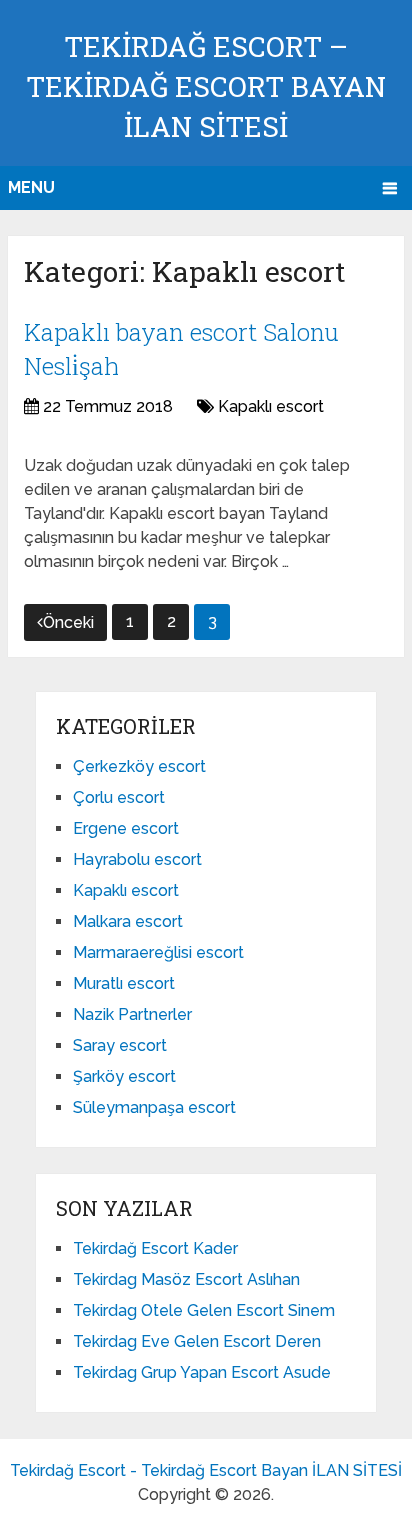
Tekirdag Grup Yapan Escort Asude (202, 1372)
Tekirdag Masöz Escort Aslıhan (186, 1279)
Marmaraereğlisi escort (158, 952)
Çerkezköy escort (139, 766)
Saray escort (120, 1045)
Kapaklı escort (271, 406)
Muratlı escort (124, 983)
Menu (31, 187)
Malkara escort (128, 921)
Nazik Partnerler (132, 1014)
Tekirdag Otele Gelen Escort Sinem (204, 1310)
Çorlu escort (119, 797)
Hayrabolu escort (137, 859)
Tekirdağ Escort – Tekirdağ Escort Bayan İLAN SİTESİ (206, 86)
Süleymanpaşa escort (154, 1107)
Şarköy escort (124, 1076)
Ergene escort (126, 828)
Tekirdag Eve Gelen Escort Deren (197, 1341)
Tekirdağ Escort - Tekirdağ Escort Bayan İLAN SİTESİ (206, 1470)
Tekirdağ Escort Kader (155, 1248)
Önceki (68, 622)
